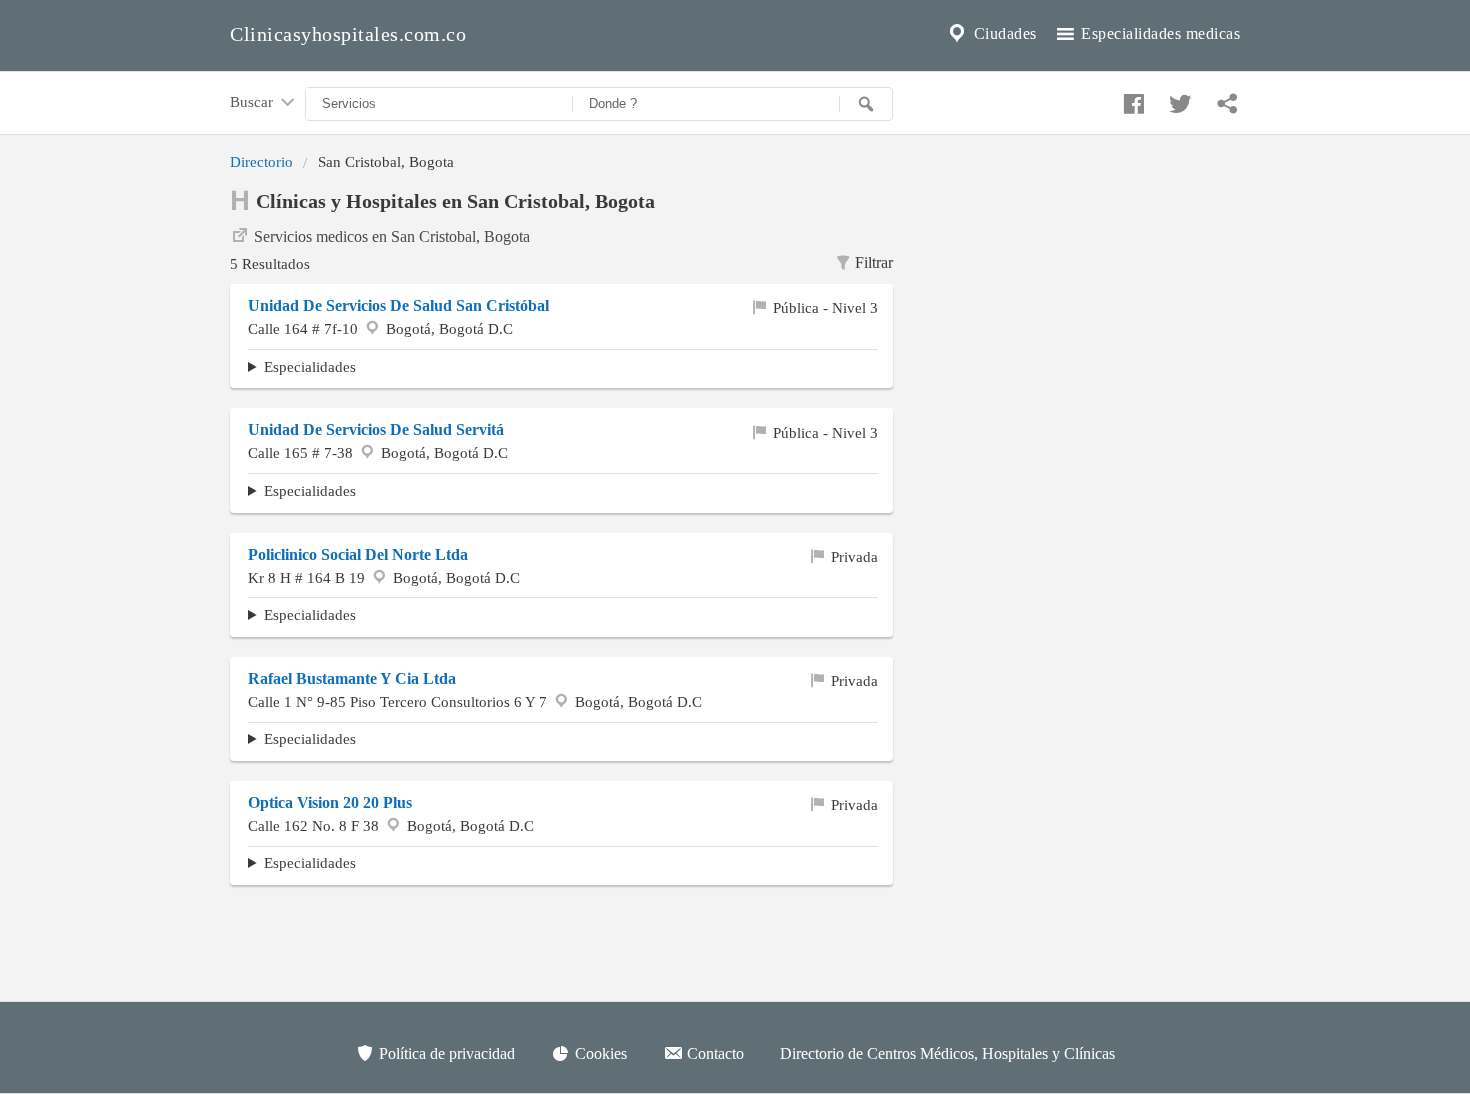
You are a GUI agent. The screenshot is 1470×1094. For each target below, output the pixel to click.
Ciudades (1003, 33)
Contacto (713, 1053)
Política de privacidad (445, 1053)
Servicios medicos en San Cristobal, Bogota (392, 236)
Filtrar (874, 262)
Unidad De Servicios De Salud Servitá (376, 429)
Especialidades (310, 366)
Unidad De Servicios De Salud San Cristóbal (398, 305)
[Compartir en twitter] (1178, 99)
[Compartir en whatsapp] (1225, 99)
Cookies (599, 1053)
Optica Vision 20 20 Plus (330, 802)
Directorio (261, 161)
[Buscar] (866, 104)
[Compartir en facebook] (1131, 99)
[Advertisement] (1081, 311)
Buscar (253, 101)
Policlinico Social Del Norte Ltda (358, 554)
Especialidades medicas (1159, 33)
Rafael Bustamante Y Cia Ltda (352, 678)
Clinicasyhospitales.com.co (348, 34)
